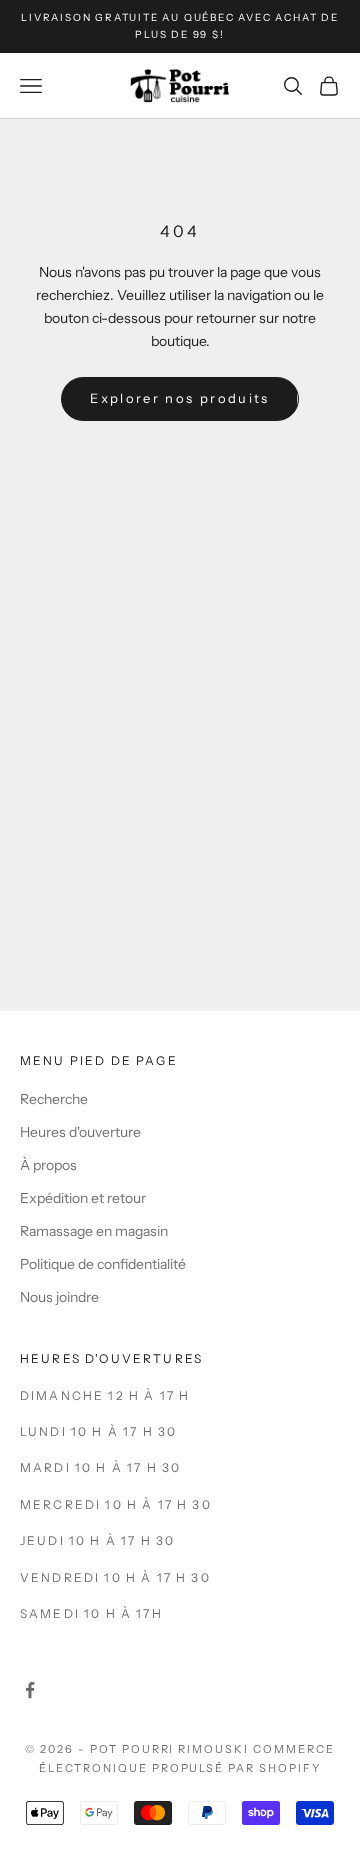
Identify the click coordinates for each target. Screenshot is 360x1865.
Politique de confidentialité (103, 1264)
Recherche (54, 1099)
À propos (48, 1165)
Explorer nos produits (179, 398)
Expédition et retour (83, 1198)
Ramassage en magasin (94, 1231)
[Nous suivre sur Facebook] (30, 1690)
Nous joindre (59, 1297)
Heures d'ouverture (80, 1132)
